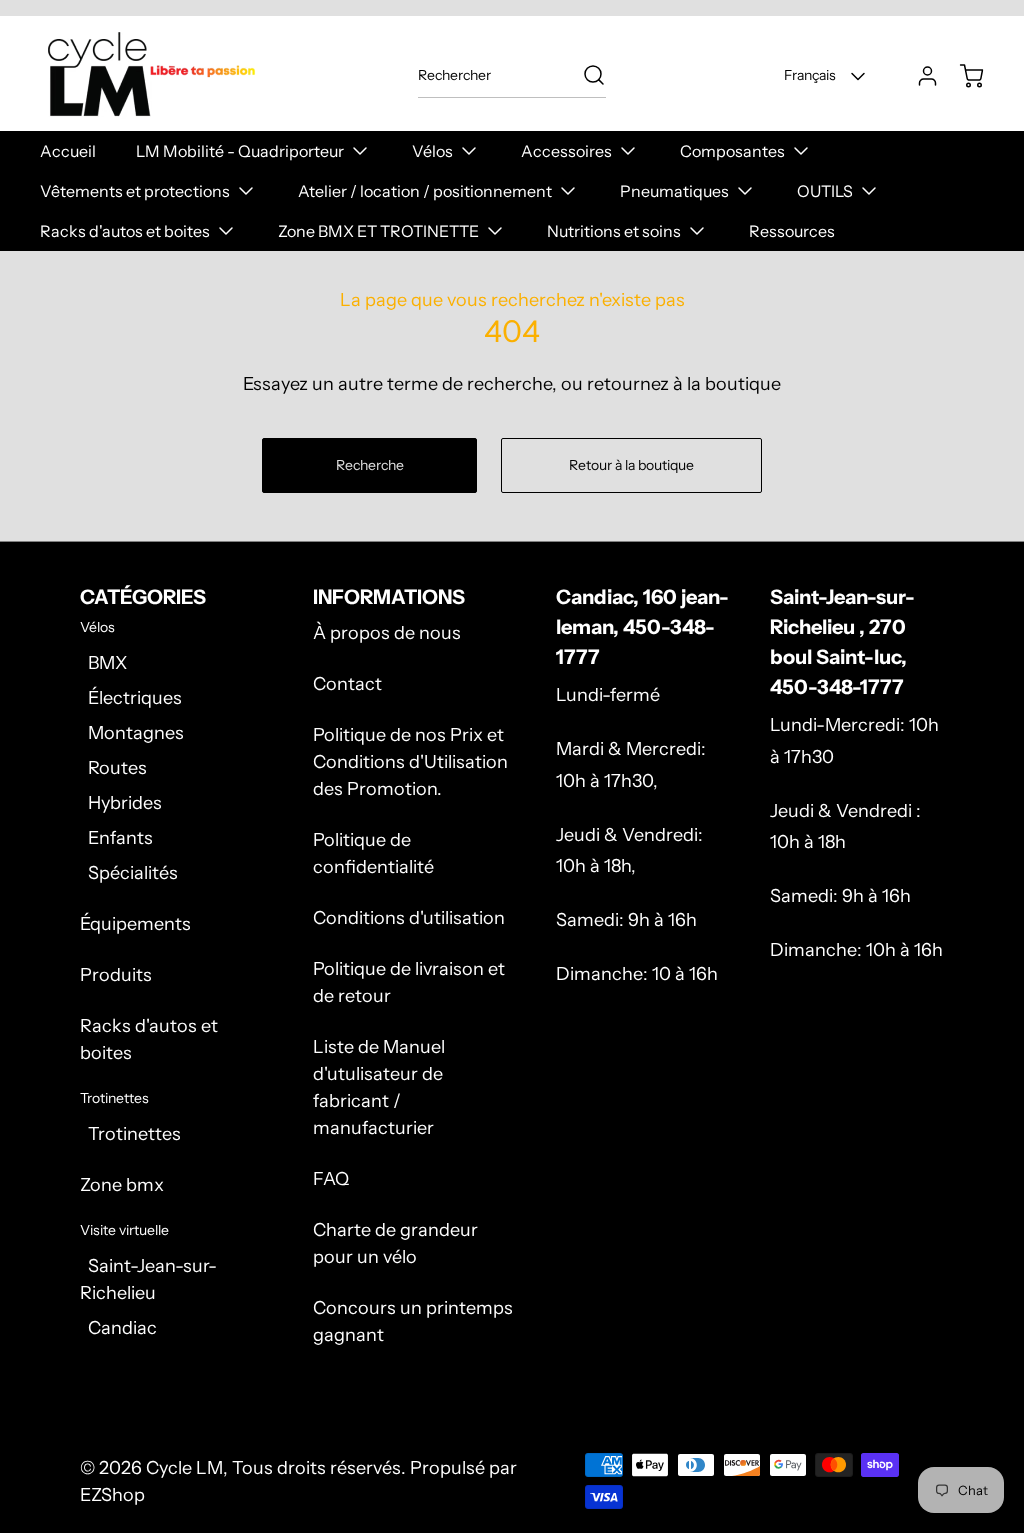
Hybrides (125, 803)
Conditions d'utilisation (409, 918)
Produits (116, 975)
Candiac (122, 1328)
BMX (107, 663)
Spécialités (133, 873)
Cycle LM (184, 1468)
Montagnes (136, 733)
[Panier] (962, 76)
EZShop (112, 1495)
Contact (347, 684)
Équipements (135, 924)
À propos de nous (387, 633)
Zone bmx (122, 1185)
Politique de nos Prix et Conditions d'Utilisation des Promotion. (410, 762)
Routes (117, 768)
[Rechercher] (584, 75)
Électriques (135, 698)
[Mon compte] (918, 76)
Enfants (120, 838)
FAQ (331, 1179)
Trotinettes (134, 1134)
